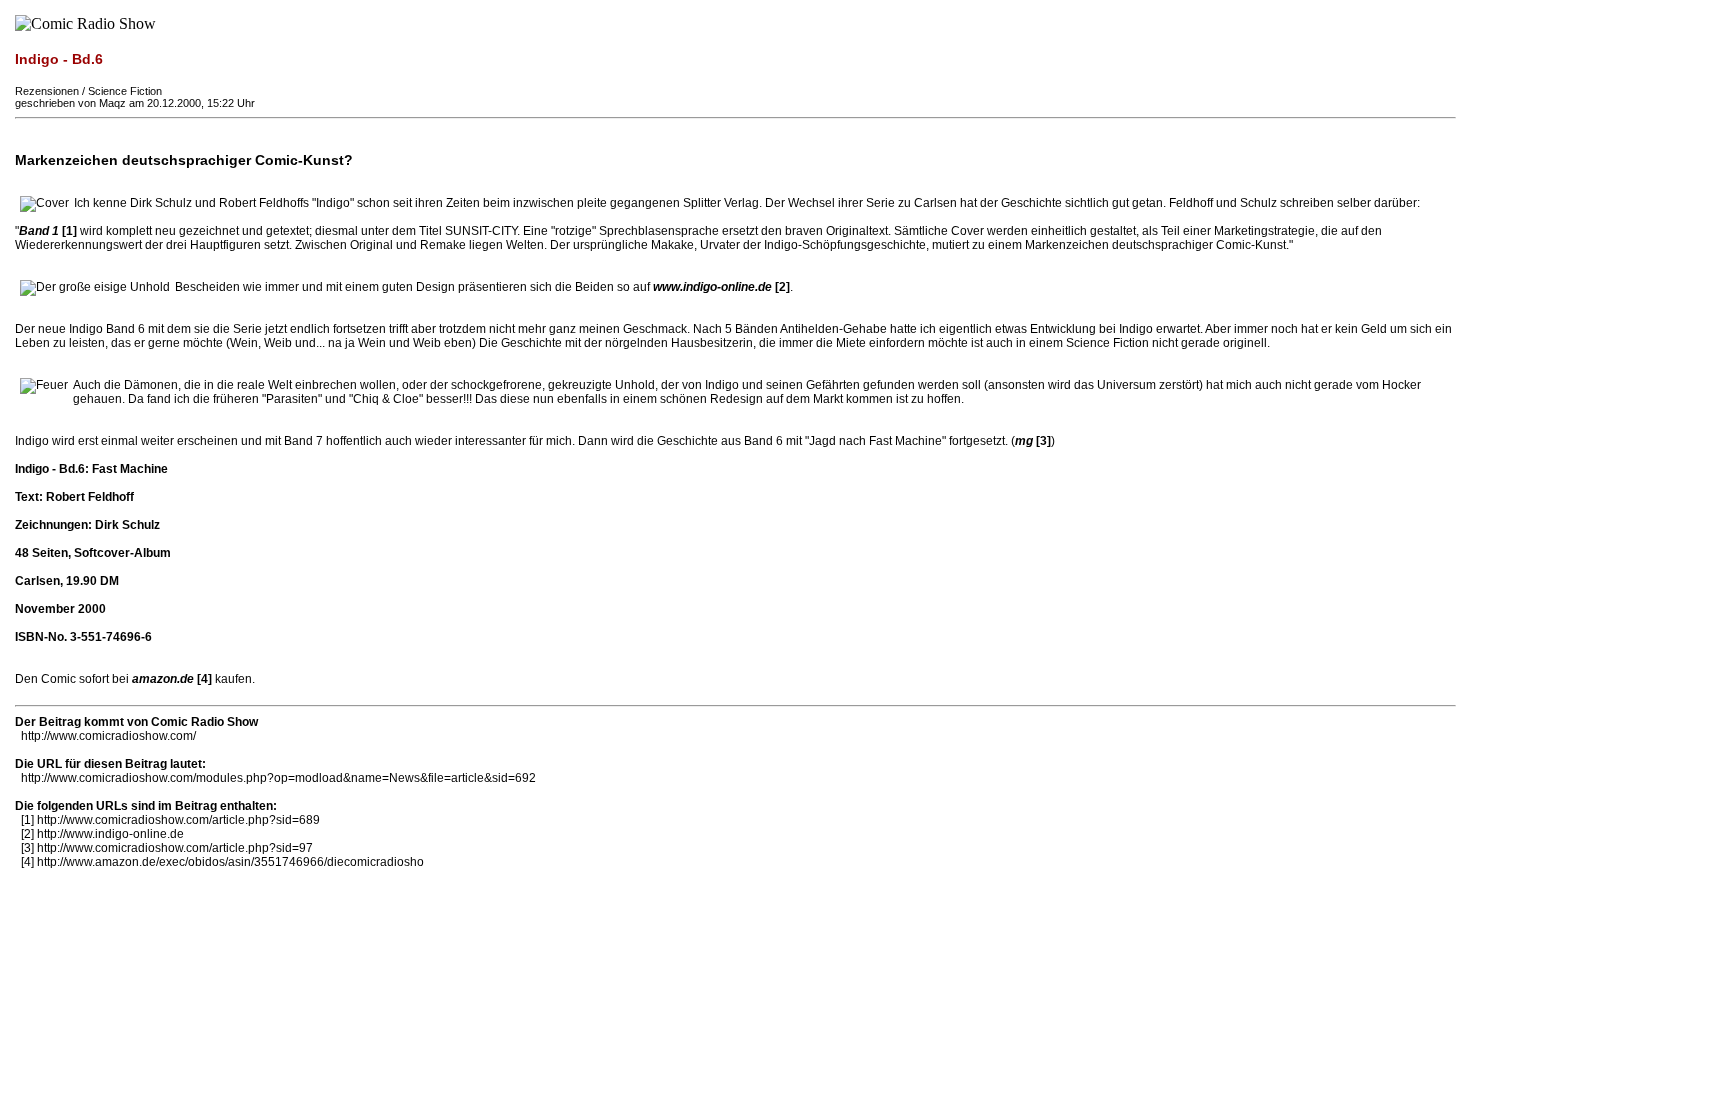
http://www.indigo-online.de (110, 834)
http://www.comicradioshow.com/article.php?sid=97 (175, 848)
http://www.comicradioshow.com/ (108, 736)
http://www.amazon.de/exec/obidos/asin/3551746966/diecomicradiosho (230, 862)
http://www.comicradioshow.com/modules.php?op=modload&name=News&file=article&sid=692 (278, 778)
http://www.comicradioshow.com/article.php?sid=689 (178, 820)
